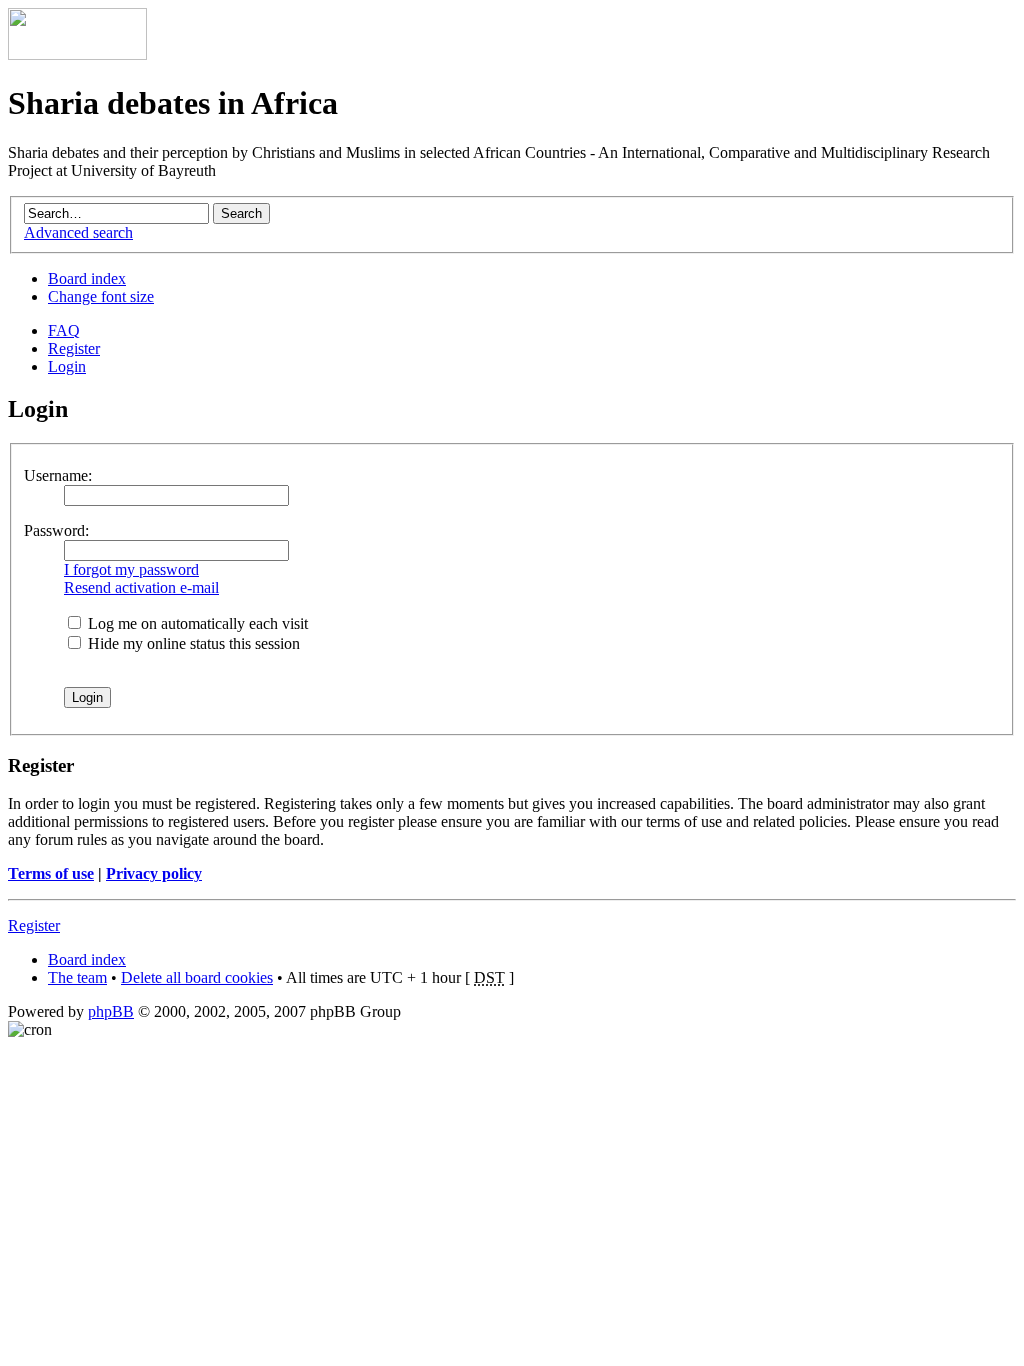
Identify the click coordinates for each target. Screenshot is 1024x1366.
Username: (58, 475)
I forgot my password (131, 569)
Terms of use (51, 873)
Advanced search (78, 232)
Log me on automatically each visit (196, 623)
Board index (87, 278)
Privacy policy (154, 873)
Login (67, 366)
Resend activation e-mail (141, 587)
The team (77, 977)
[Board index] (77, 54)
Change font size (101, 296)
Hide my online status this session (192, 643)
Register (74, 348)
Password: (56, 530)
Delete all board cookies (197, 977)
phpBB (111, 1011)
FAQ (64, 330)
